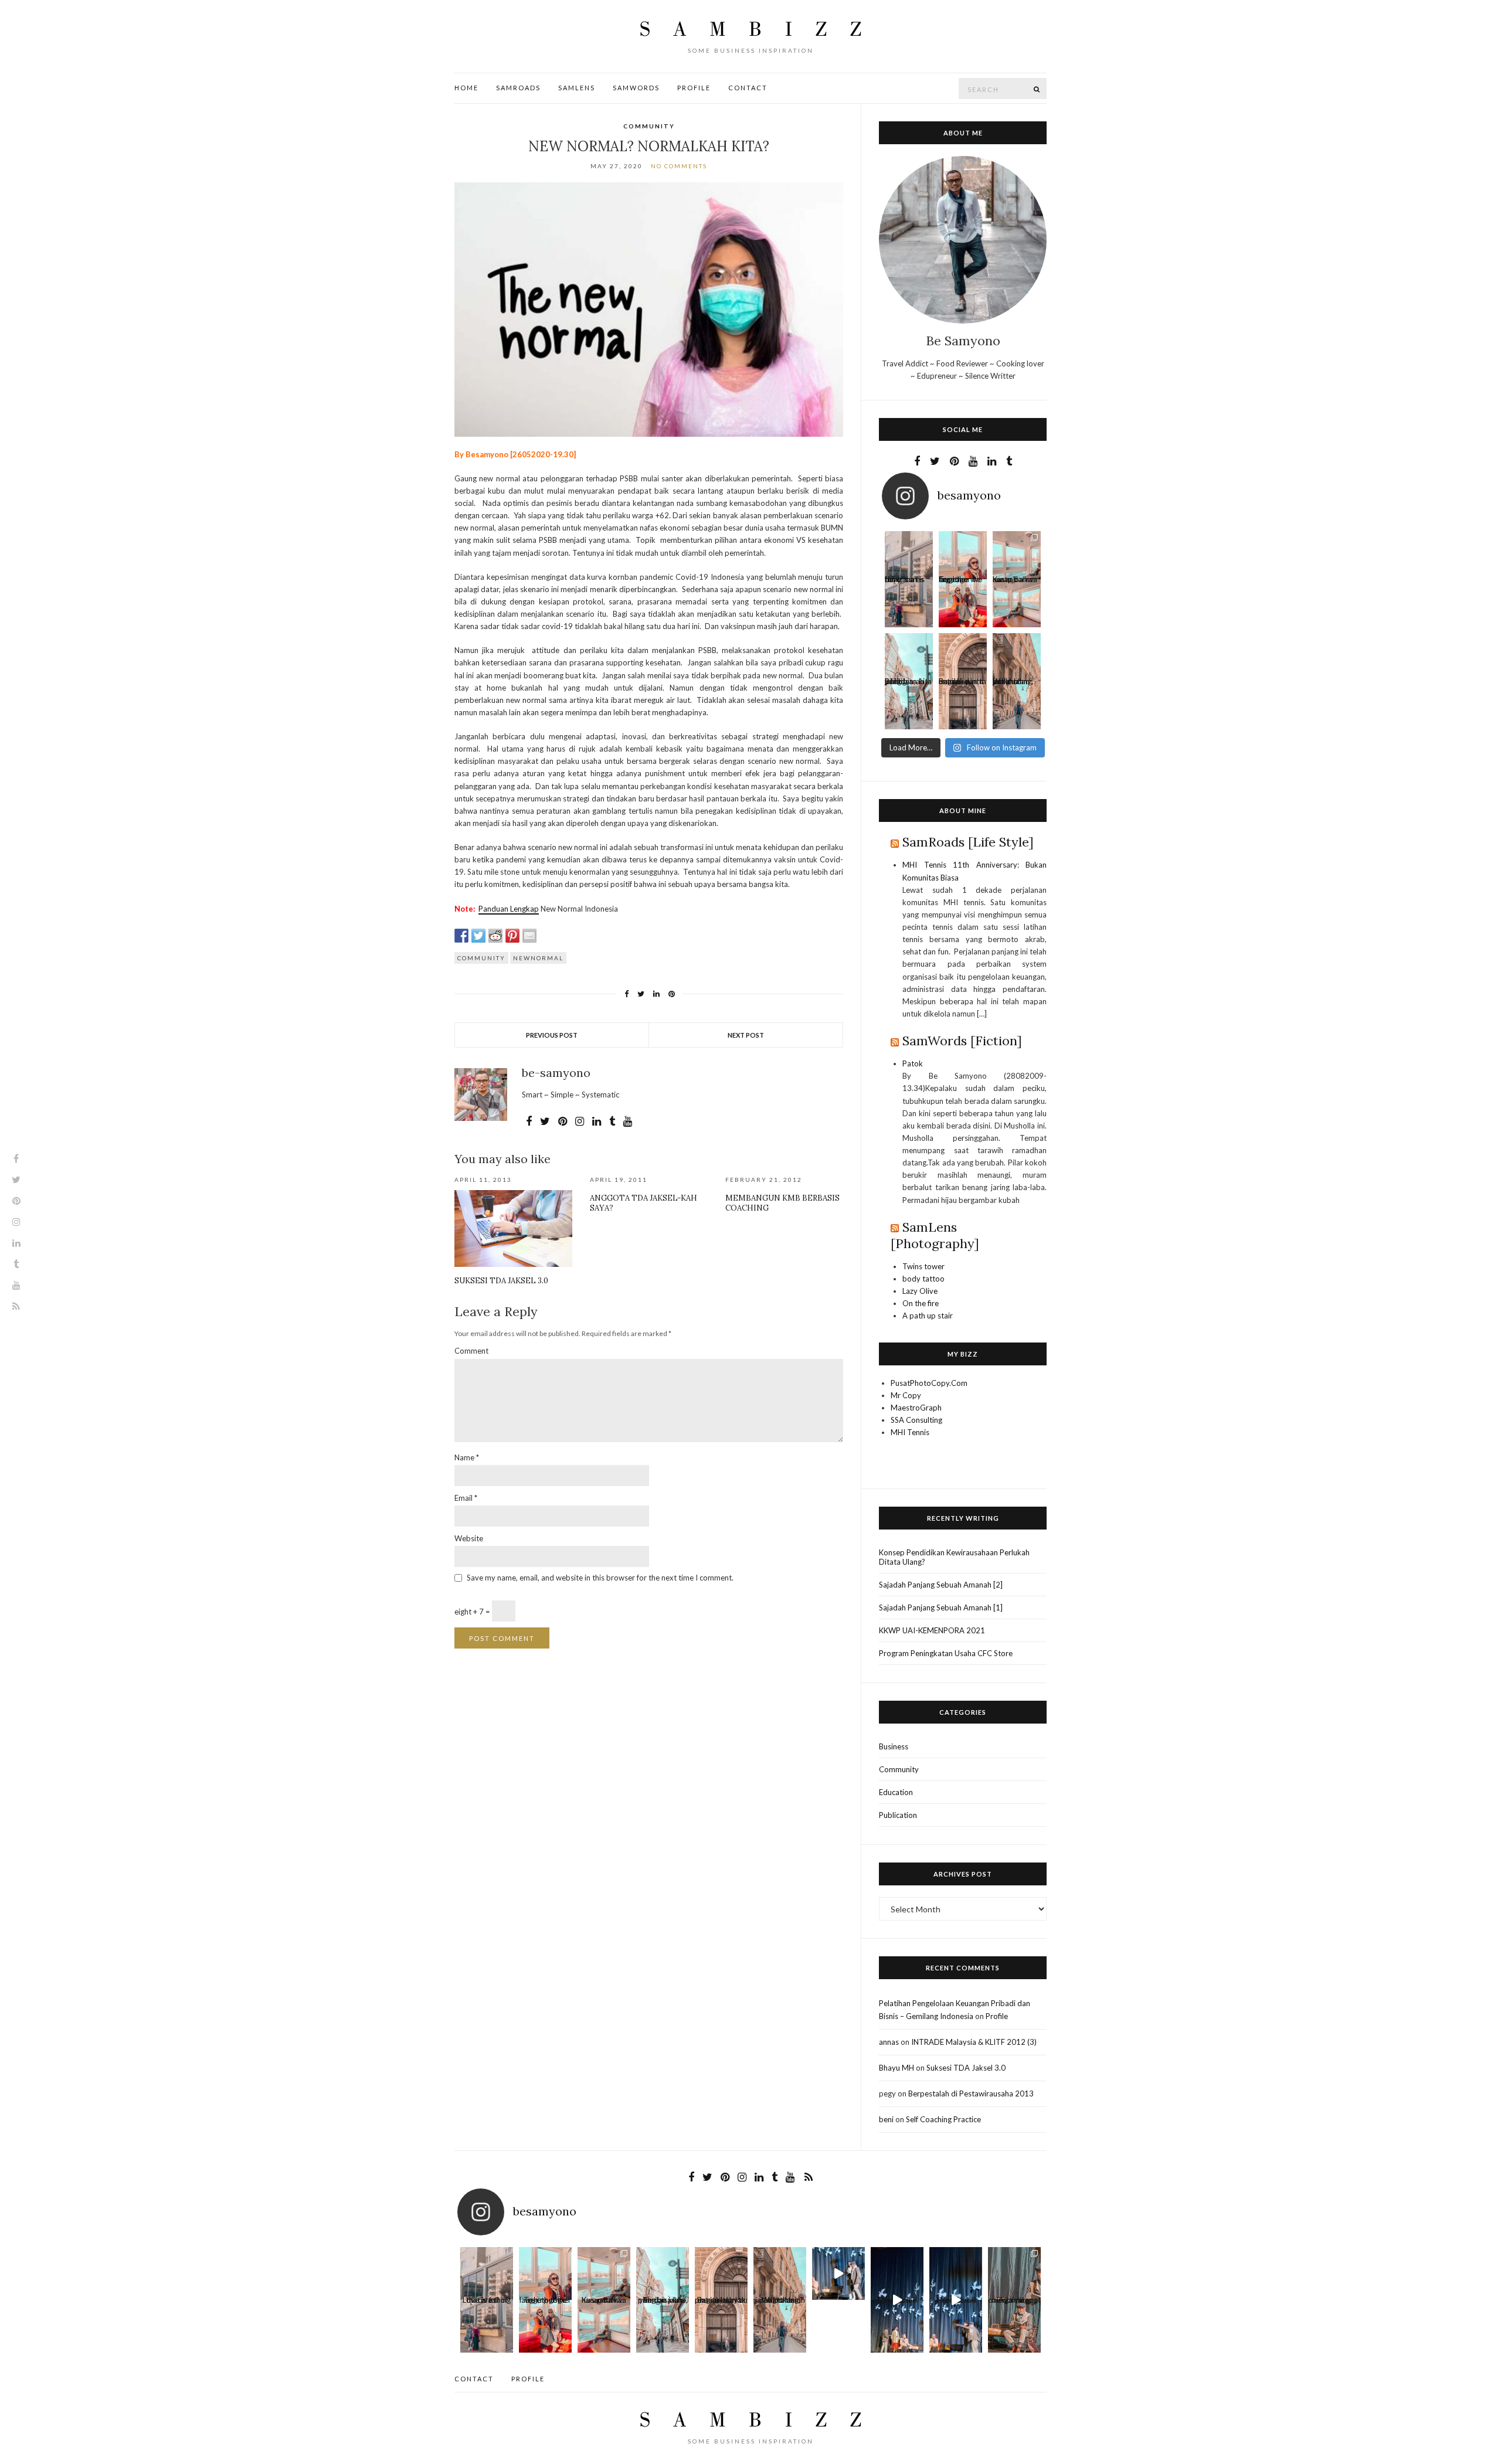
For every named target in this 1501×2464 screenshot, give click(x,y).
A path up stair (928, 1316)
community (481, 958)
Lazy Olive (920, 1291)
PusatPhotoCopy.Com (929, 1383)
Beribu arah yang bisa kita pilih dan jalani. (908, 684)
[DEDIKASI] (1014, 2273)
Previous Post (552, 1035)
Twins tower (923, 1266)
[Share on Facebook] (461, 936)
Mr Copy (906, 1395)
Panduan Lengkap (509, 909)
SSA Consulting (916, 1420)
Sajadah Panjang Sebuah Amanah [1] (941, 1607)
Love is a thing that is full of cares (905, 582)
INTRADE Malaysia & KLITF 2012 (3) (974, 2042)
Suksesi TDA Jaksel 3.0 (501, 1281)
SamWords (636, 88)
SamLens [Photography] (935, 1235)
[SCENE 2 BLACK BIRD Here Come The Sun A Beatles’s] (838, 2273)
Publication (898, 1815)
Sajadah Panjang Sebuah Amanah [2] (941, 1585)
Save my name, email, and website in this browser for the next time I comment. (600, 1578)
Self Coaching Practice (943, 2119)
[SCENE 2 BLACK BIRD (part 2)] (897, 2273)
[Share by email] (529, 936)
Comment (471, 1351)
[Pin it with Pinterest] (512, 936)
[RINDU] (1017, 657)
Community (649, 126)
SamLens (577, 88)
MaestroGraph (916, 1408)
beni (886, 2119)
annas (889, 2042)
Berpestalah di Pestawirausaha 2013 (971, 2093)
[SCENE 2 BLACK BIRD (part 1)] (956, 2273)
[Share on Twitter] (478, 936)
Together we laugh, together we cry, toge (960, 582)
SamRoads (518, 88)
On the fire (921, 1303)
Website (469, 1538)
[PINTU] (963, 657)
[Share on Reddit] (495, 936)
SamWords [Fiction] (962, 1041)
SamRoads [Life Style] (968, 842)
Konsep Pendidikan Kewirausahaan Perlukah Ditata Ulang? (954, 1557)
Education (896, 1792)
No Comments (679, 166)
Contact (748, 88)
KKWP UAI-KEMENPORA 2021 (932, 1630)
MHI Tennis (910, 1432)
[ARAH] (909, 657)
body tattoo (923, 1279)
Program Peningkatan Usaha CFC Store (946, 1653)
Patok (913, 1063)
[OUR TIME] (963, 555)
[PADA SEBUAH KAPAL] (1017, 555)
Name (467, 1457)
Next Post (746, 1035)
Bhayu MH (896, 2068)
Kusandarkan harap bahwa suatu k (1015, 582)
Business (894, 1746)
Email (466, 1498)
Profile (694, 88)
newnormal (538, 958)
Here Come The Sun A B (897, 2302)
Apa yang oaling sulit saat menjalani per (1014, 2302)
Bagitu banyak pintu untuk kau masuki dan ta (962, 684)
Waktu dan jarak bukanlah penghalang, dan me (1013, 684)
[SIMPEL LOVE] (909, 555)
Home (466, 88)
